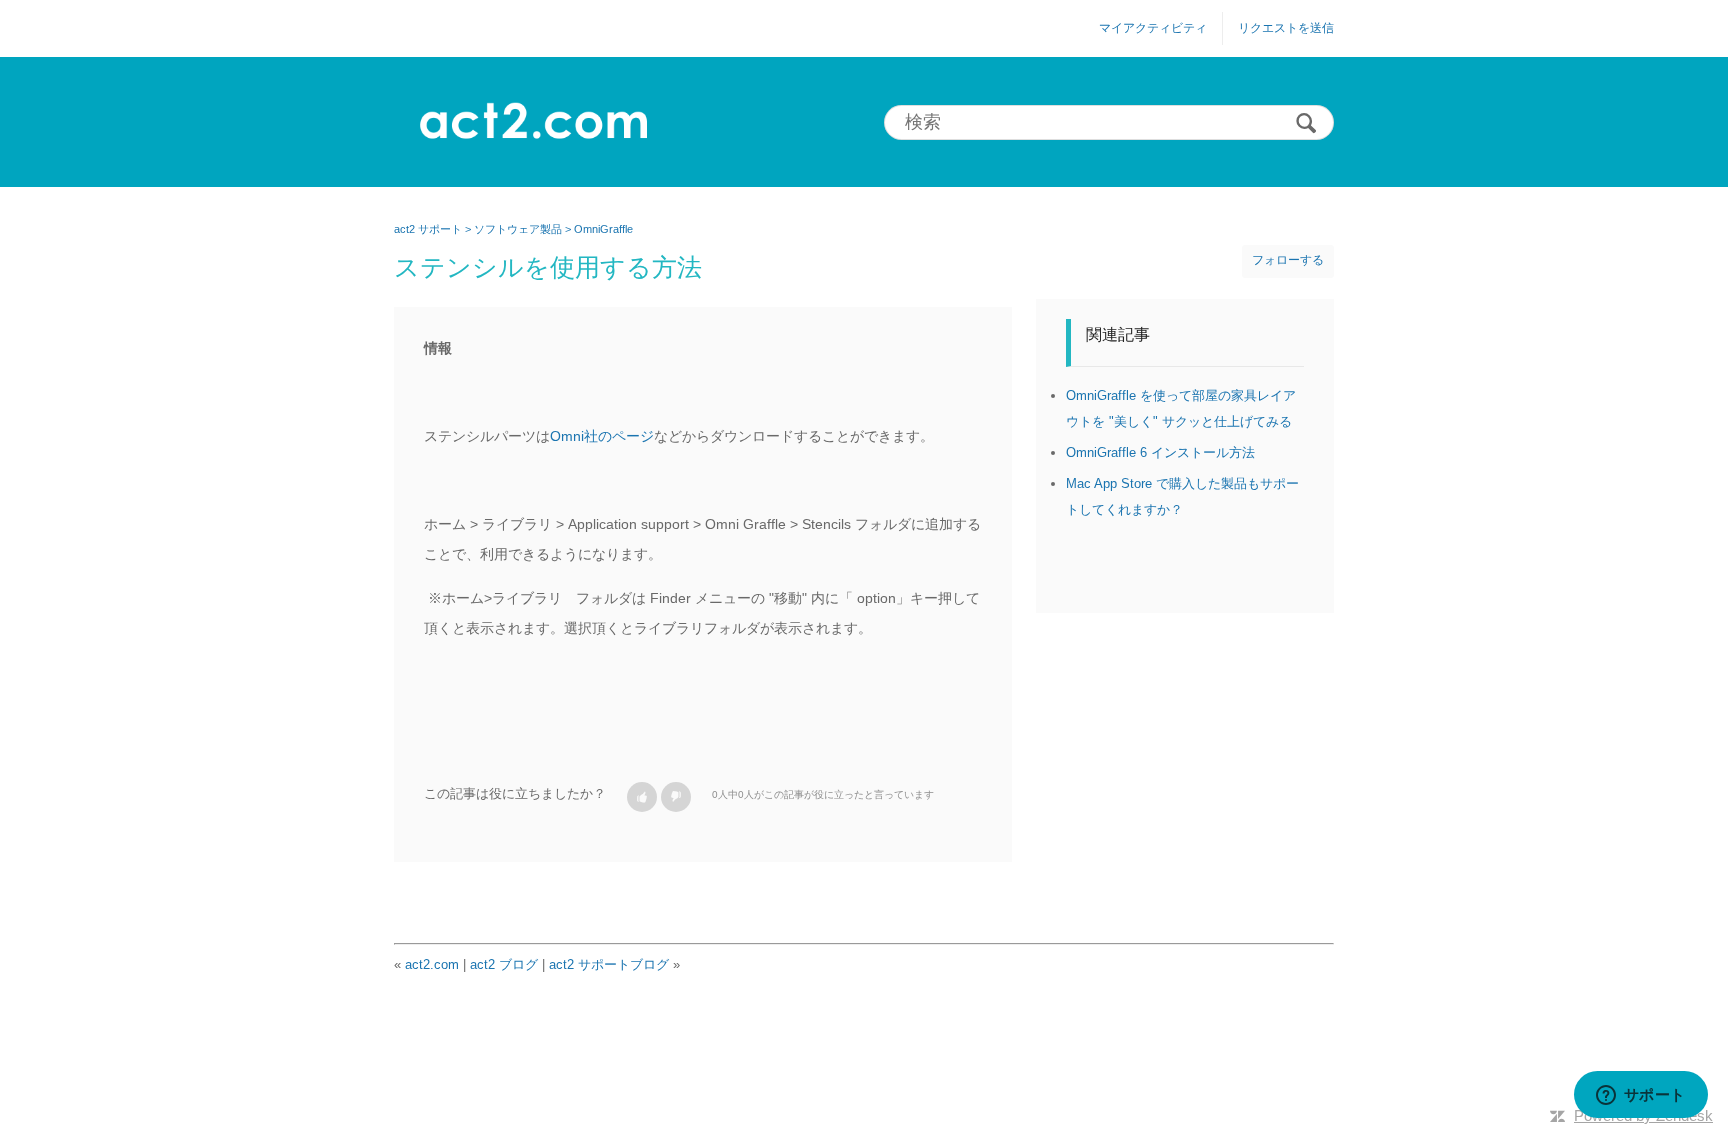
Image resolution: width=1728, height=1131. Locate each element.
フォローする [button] (1288, 260)
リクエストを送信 (1286, 28)
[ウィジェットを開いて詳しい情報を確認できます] (1640, 1096)
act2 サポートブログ (609, 964)
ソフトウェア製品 (518, 229)
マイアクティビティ (1153, 28)
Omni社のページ (602, 436)
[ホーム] (532, 122)
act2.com (432, 964)
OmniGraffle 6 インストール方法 (1160, 452)
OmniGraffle (603, 229)
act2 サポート (428, 229)
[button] (642, 797)
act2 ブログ (504, 964)
